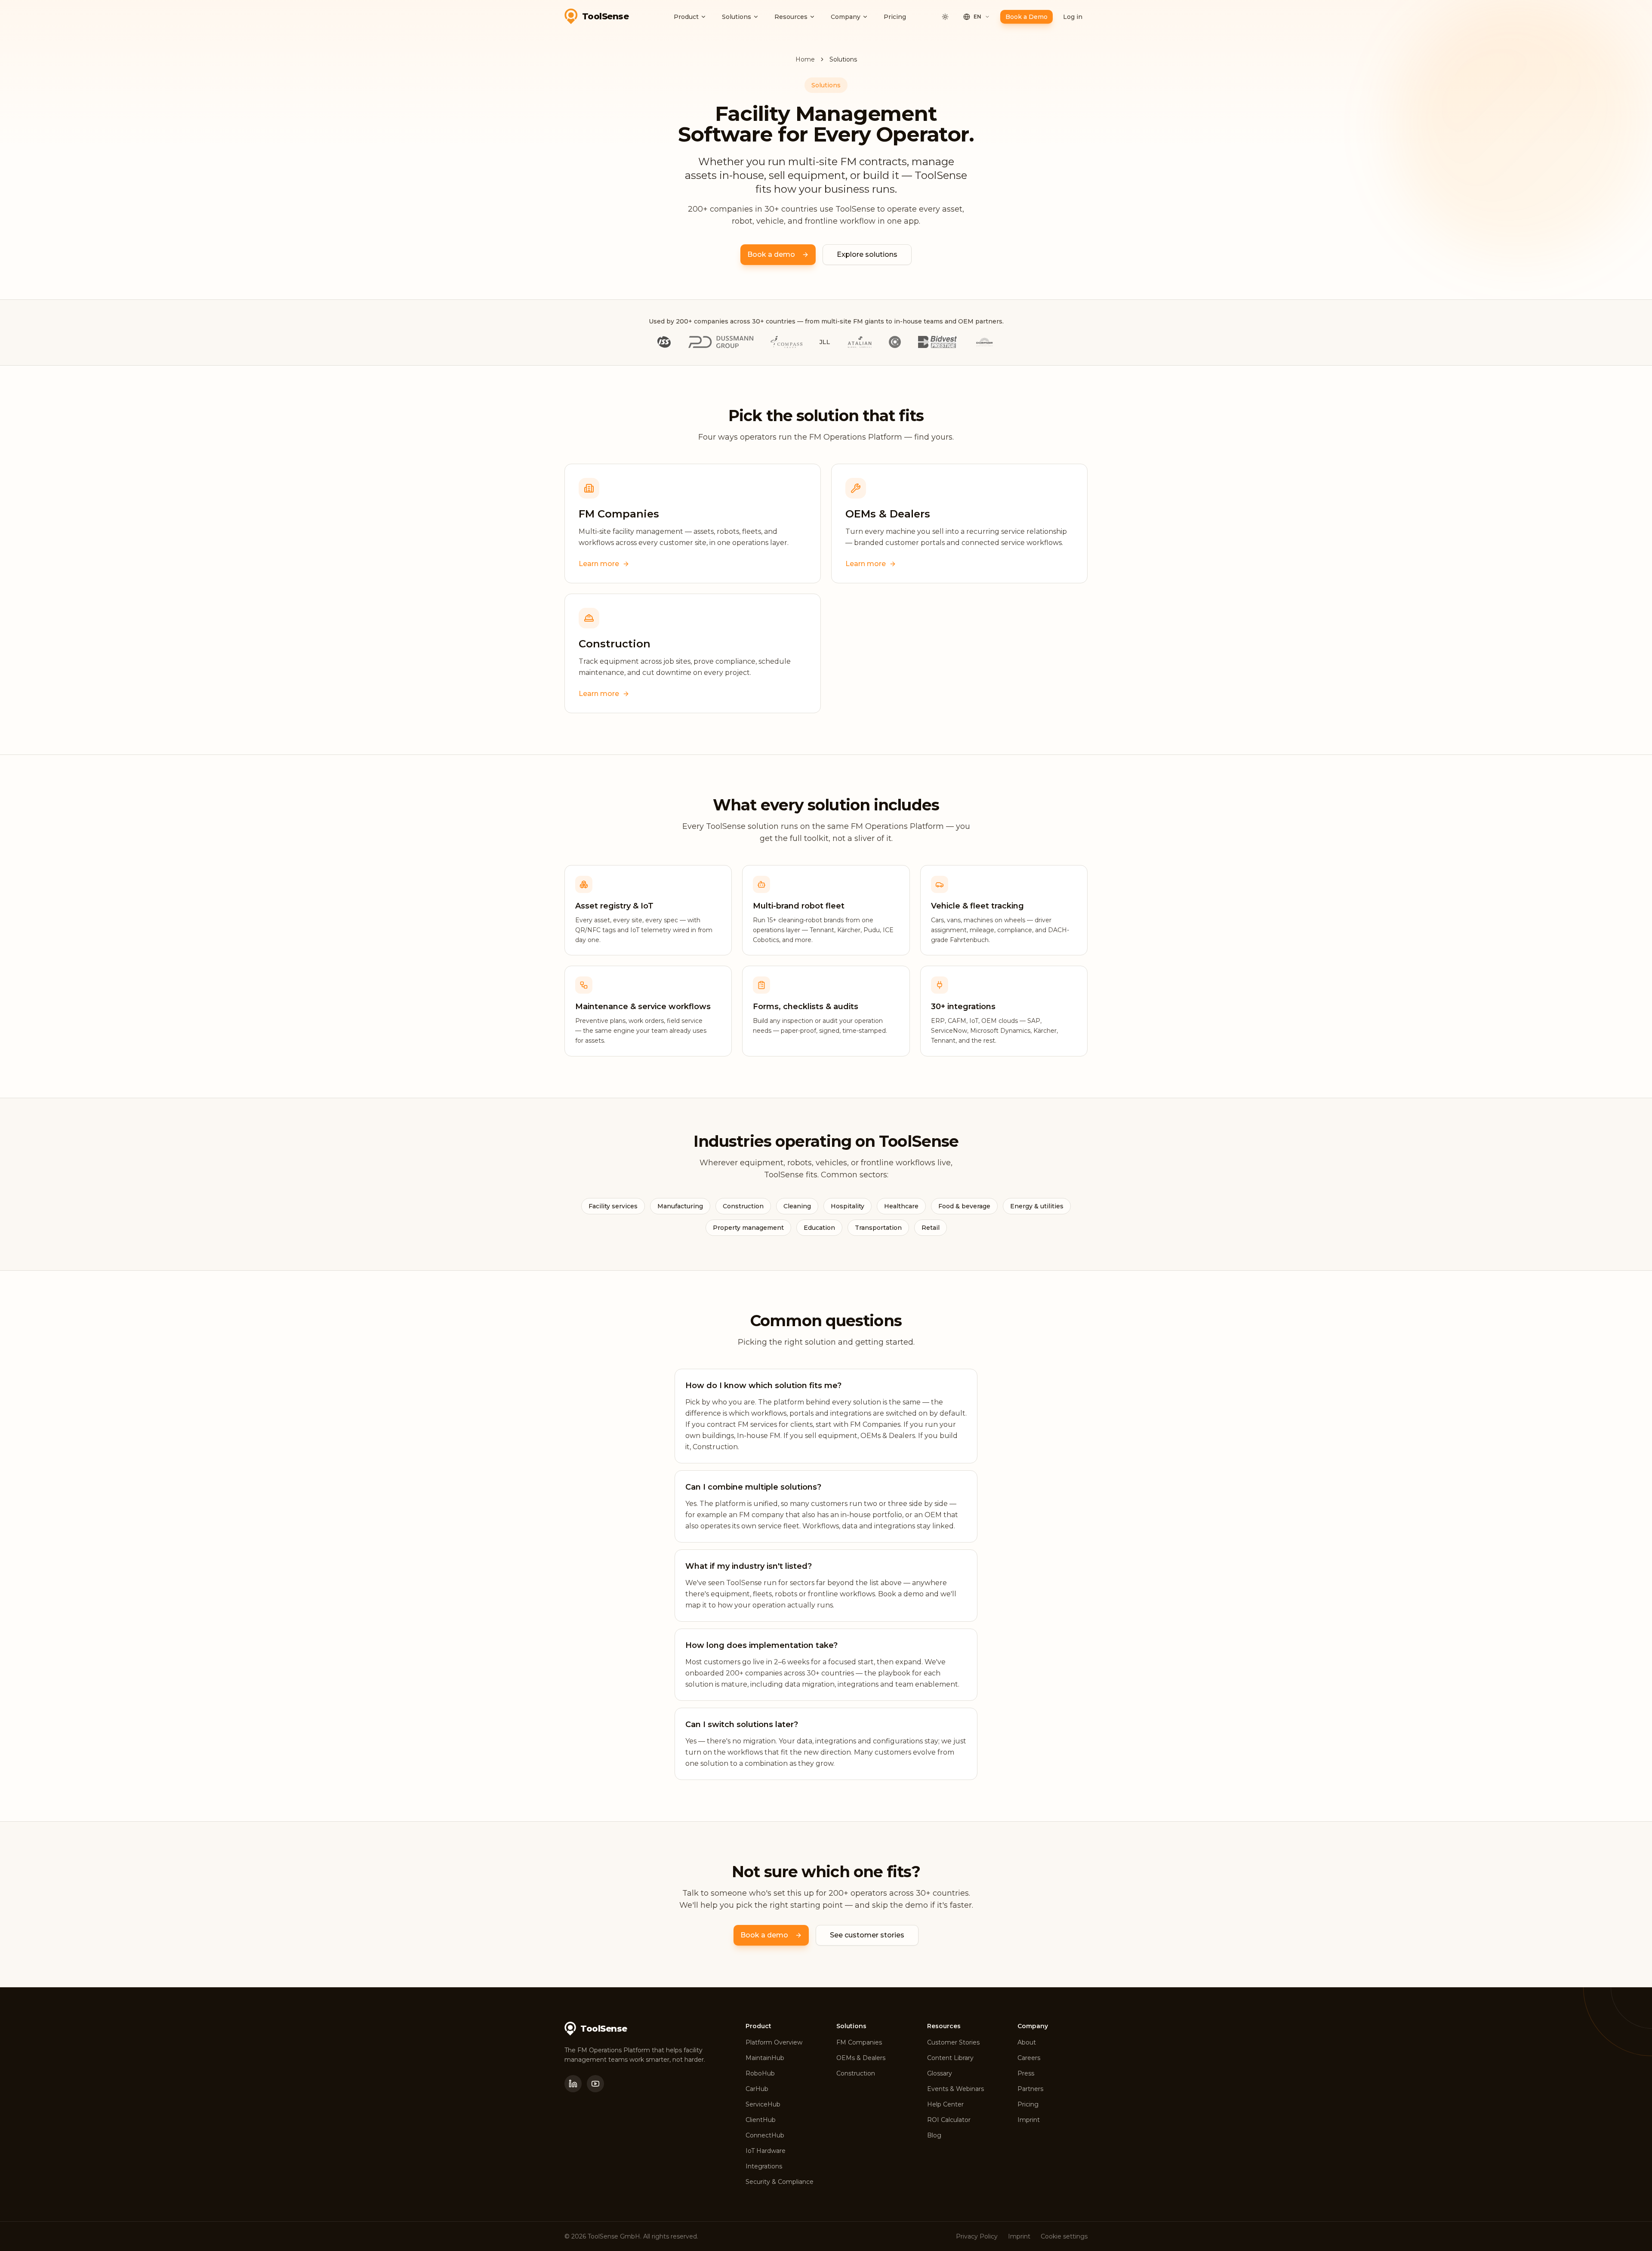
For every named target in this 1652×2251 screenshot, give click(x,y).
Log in (1073, 17)
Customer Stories (953, 2042)
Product (686, 17)
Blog (934, 2135)
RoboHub (760, 2073)
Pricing (895, 17)
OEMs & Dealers (861, 2058)
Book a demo (771, 254)
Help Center (945, 2104)
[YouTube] (595, 2084)
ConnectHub (765, 2135)
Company (846, 17)
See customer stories (867, 1935)
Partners (1030, 2089)
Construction (856, 2073)
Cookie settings (1064, 2236)
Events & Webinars (955, 2089)
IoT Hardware (766, 2151)
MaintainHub (765, 2058)
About (1027, 2042)
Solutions (737, 17)
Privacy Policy (977, 2236)
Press (1026, 2073)
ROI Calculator (949, 2120)
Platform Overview (774, 2042)
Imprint (1029, 2120)
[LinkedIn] (573, 2084)
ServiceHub (763, 2104)
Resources (791, 17)
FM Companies (859, 2042)
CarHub (757, 2089)
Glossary (940, 2073)
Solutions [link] (843, 59)
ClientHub (761, 2120)
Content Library (950, 2058)
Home (805, 59)
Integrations (764, 2166)
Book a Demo (1026, 17)
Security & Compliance (780, 2182)
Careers (1029, 2058)
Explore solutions (867, 254)
